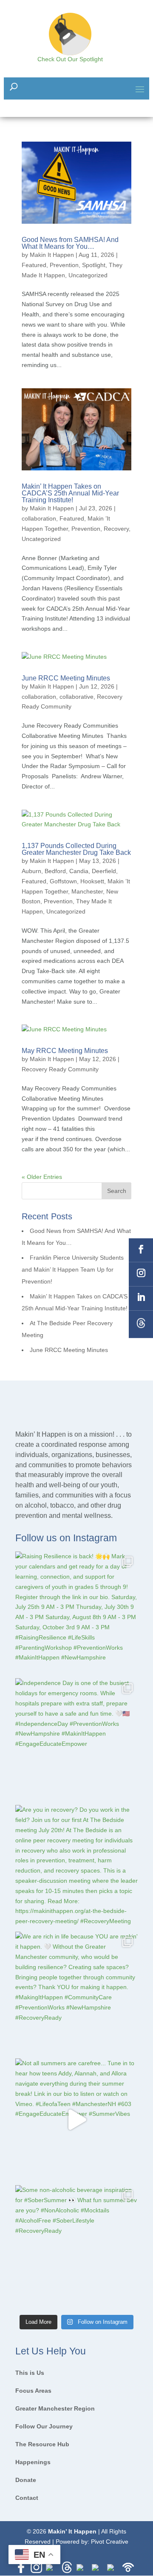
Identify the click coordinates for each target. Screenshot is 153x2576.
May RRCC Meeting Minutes (65, 1051)
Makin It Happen (52, 255)
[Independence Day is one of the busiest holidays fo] (76, 1739)
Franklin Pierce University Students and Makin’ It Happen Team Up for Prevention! (73, 1269)
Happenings (33, 2462)
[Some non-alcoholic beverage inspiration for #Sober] (76, 2246)
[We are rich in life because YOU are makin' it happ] (76, 1993)
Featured (34, 265)
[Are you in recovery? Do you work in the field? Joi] (76, 1866)
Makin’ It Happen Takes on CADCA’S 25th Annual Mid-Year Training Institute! (70, 493)
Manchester (87, 891)
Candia (79, 871)
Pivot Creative (110, 2542)
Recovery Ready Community (60, 1069)
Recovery (116, 529)
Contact (27, 2498)
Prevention (64, 265)
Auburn (31, 871)
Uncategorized (88, 275)
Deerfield (104, 871)
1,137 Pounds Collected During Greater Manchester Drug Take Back (76, 849)
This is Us (30, 2373)
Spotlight (94, 265)
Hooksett (92, 881)
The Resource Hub (42, 2444)
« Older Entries (42, 1177)
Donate (26, 2480)
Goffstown (63, 881)
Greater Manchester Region (55, 2409)
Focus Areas (33, 2391)
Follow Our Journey (44, 2427)
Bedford (55, 871)
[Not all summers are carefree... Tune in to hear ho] (76, 2120)
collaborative (76, 697)
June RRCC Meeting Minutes (66, 678)
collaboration (39, 518)
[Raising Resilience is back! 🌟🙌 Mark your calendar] (76, 1613)
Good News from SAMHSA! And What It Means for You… (70, 243)
